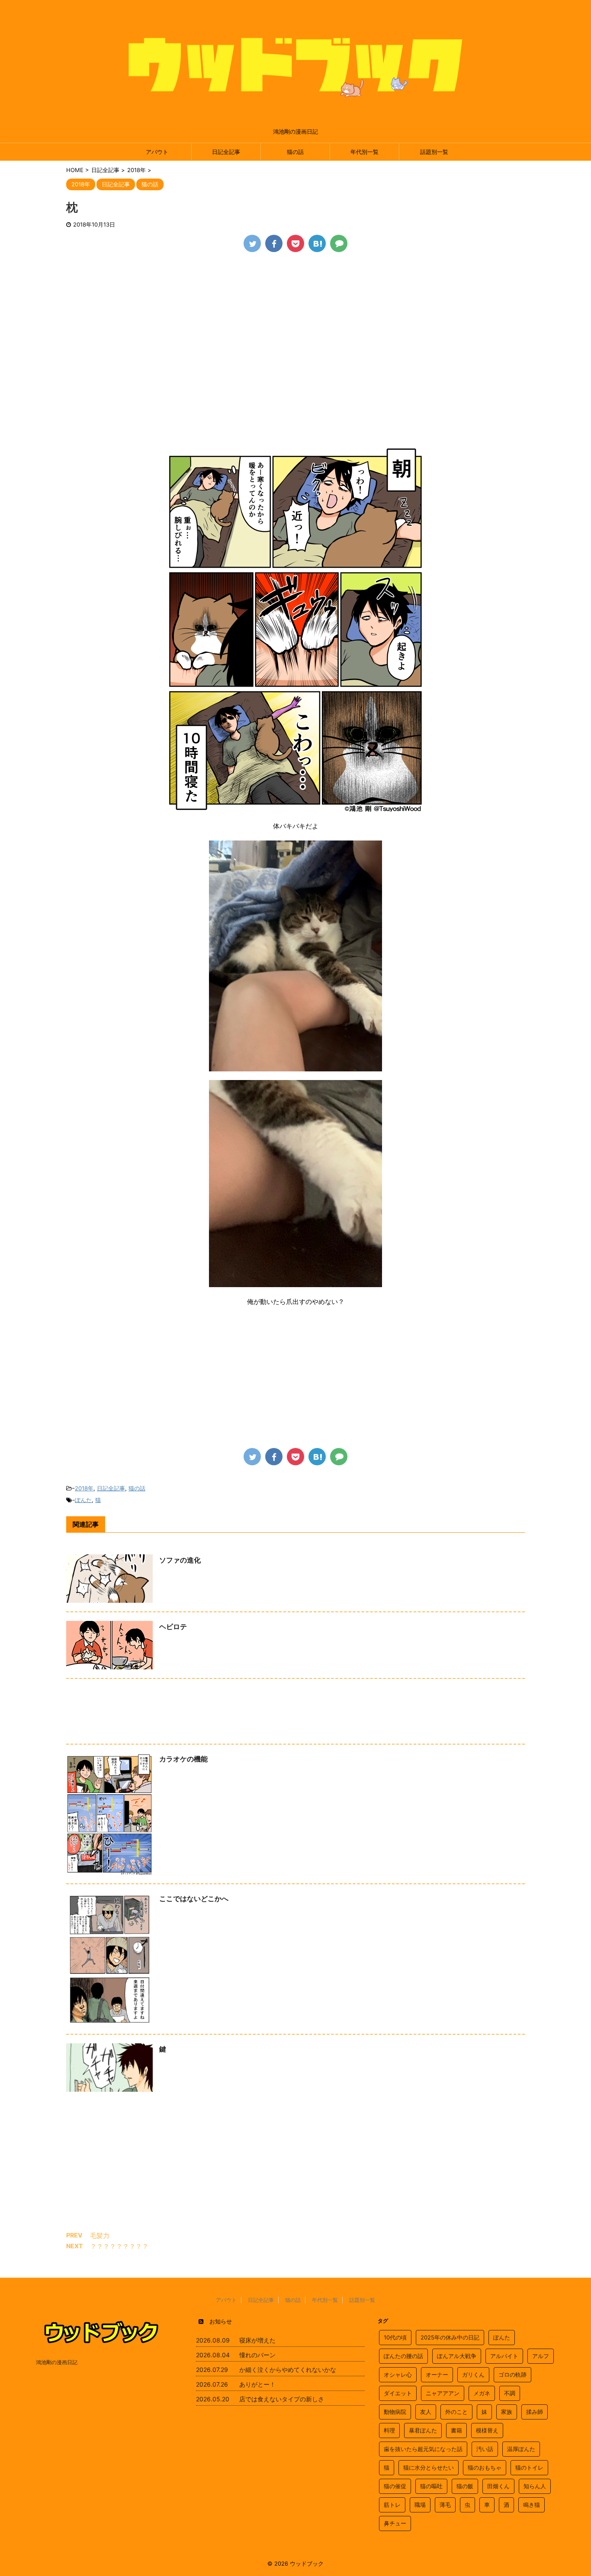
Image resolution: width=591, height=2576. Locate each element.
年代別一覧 (365, 152)
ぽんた (83, 1500)
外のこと (456, 2412)
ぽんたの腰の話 (403, 2356)
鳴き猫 (532, 2505)
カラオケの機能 (183, 1759)
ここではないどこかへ (194, 1898)
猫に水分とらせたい (429, 2467)
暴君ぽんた (423, 2430)
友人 (426, 2412)
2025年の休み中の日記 (450, 2337)
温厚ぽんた (521, 2449)
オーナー (437, 2375)
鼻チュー (395, 2523)
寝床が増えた (257, 2340)
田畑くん (498, 2486)
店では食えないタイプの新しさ (282, 2399)
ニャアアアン (443, 2393)
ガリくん (473, 2375)
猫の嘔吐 (431, 2486)
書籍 (456, 2430)
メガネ (482, 2393)
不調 (510, 2393)
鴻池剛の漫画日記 (57, 2362)
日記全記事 (226, 152)
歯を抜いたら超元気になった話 (423, 2449)
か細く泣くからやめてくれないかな (288, 2370)
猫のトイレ (529, 2467)
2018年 (84, 1488)
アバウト (157, 152)
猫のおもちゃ (485, 2467)
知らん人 (535, 2486)
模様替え (487, 2430)
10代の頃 (395, 2337)
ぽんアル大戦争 (457, 2356)
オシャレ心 (398, 2375)
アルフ (541, 2356)
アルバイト (504, 2356)
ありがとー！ (257, 2384)
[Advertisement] (295, 326)
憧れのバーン (257, 2355)
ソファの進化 (180, 1560)
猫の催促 (395, 2486)
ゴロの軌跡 (512, 2375)
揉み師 (535, 2412)
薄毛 (445, 2505)
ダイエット (398, 2393)
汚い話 (485, 2449)
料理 (389, 2430)
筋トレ (392, 2505)
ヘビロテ (173, 1627)
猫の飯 (465, 2486)
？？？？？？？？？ (119, 2246)
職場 (420, 2505)
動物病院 (395, 2412)
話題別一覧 (434, 152)
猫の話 (295, 152)
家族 (507, 2412)
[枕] (317, 243)
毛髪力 (100, 2236)
